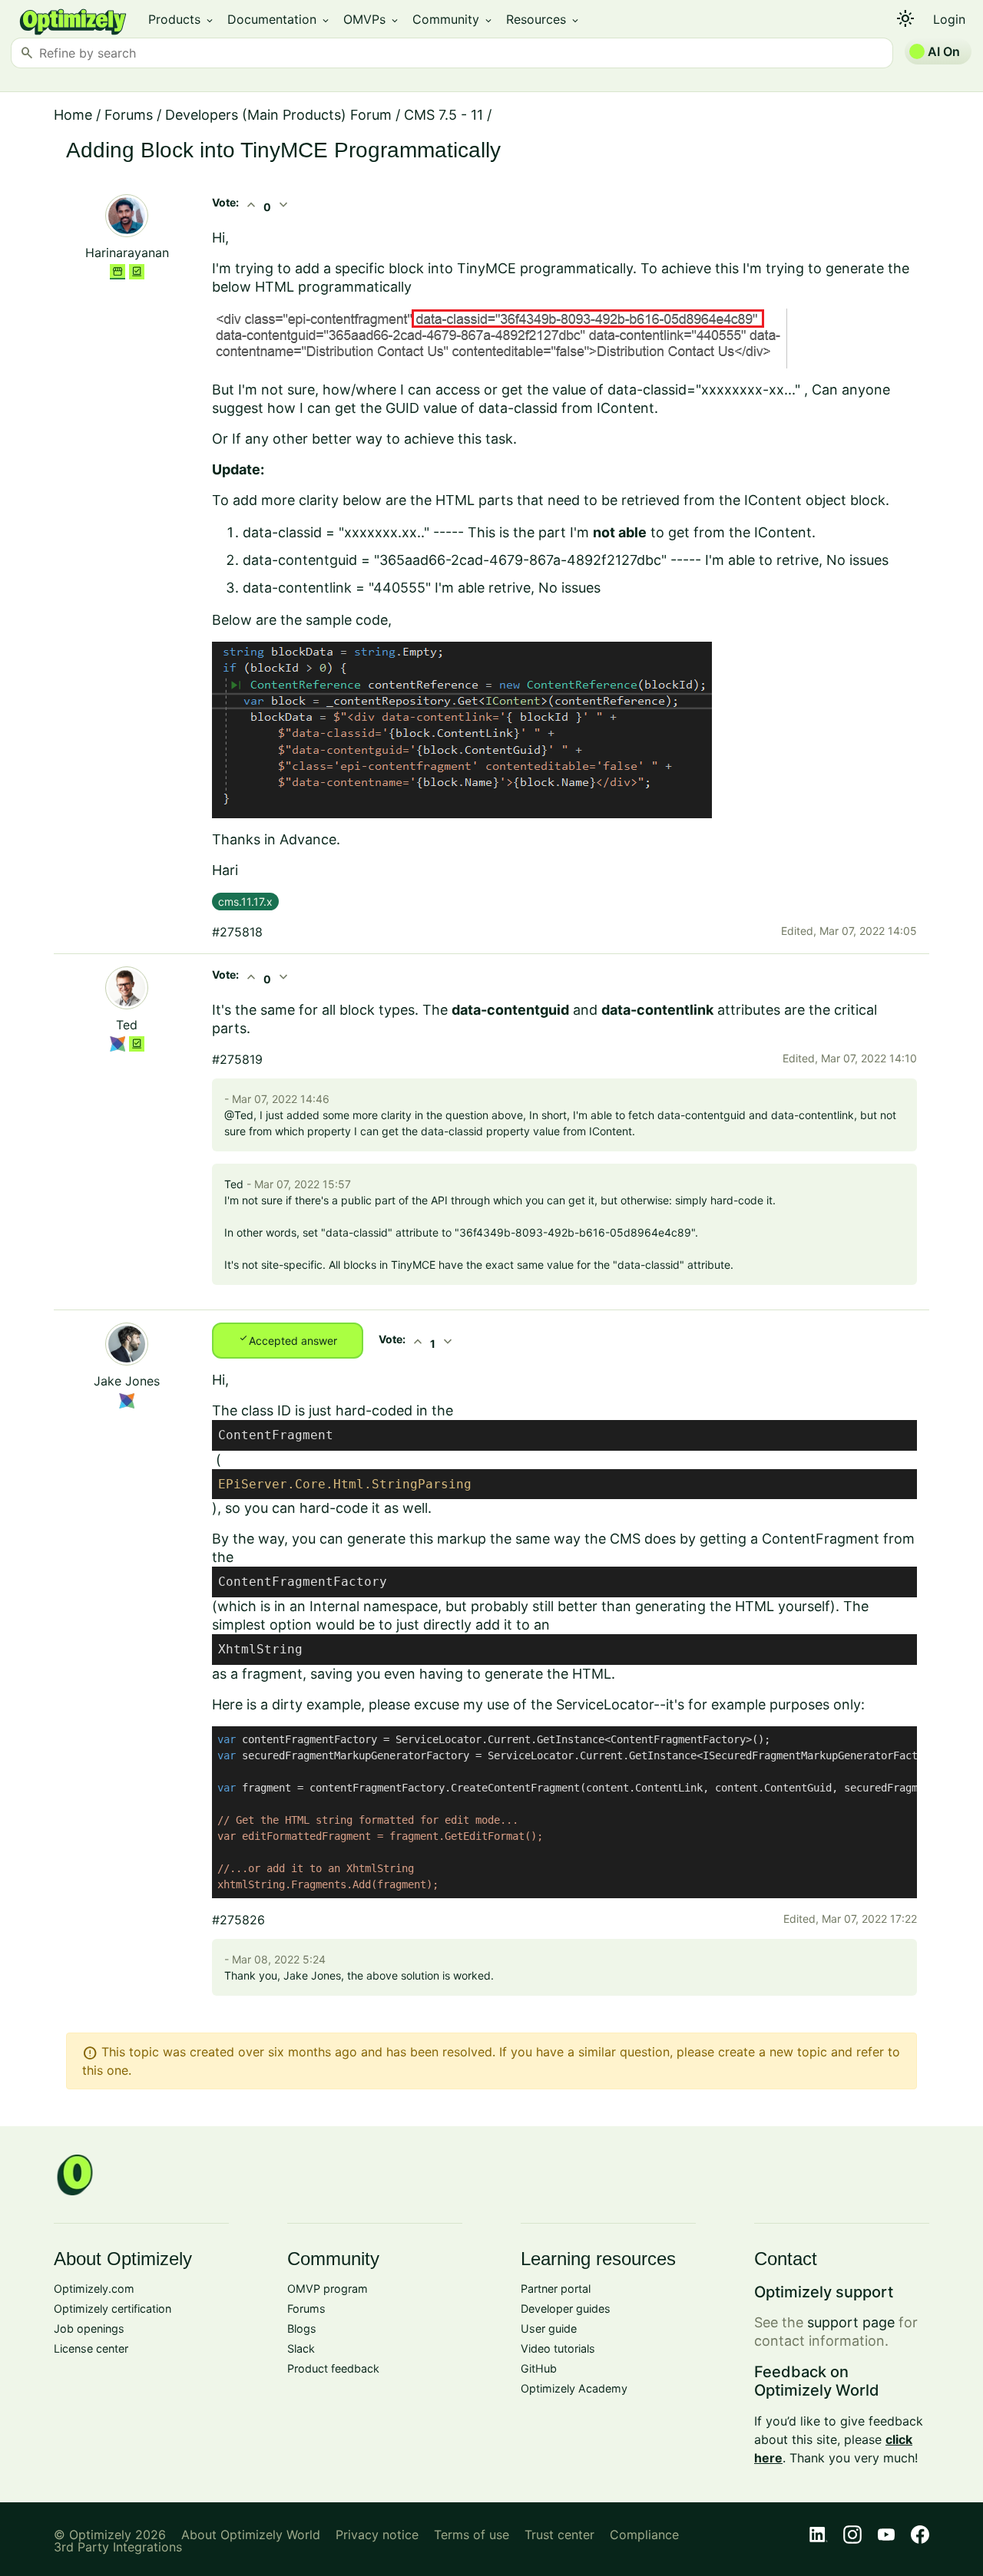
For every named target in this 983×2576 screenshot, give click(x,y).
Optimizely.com (94, 2289)
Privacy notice (377, 2535)
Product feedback (333, 2368)
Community (453, 19)
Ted (127, 1025)
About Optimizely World (251, 2535)
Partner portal (556, 2289)
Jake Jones (127, 1381)
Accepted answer (288, 1339)
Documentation (279, 19)
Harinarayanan (127, 253)
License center (91, 2348)
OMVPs (372, 19)
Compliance (644, 2535)
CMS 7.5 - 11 (444, 115)
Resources (543, 19)
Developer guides (566, 2308)
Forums (129, 115)
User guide (549, 2328)
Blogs (302, 2328)
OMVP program (328, 2289)
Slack (301, 2348)
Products (182, 19)
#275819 (237, 1059)
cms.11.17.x (245, 902)
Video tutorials (558, 2348)
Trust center (559, 2535)
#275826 (238, 1920)
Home (73, 115)
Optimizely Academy (574, 2388)
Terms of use (472, 2535)
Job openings (89, 2328)
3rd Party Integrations (118, 2547)
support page (851, 2322)
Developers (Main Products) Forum (278, 115)
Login (949, 19)
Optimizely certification (113, 2308)
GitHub (539, 2368)
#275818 (237, 932)
